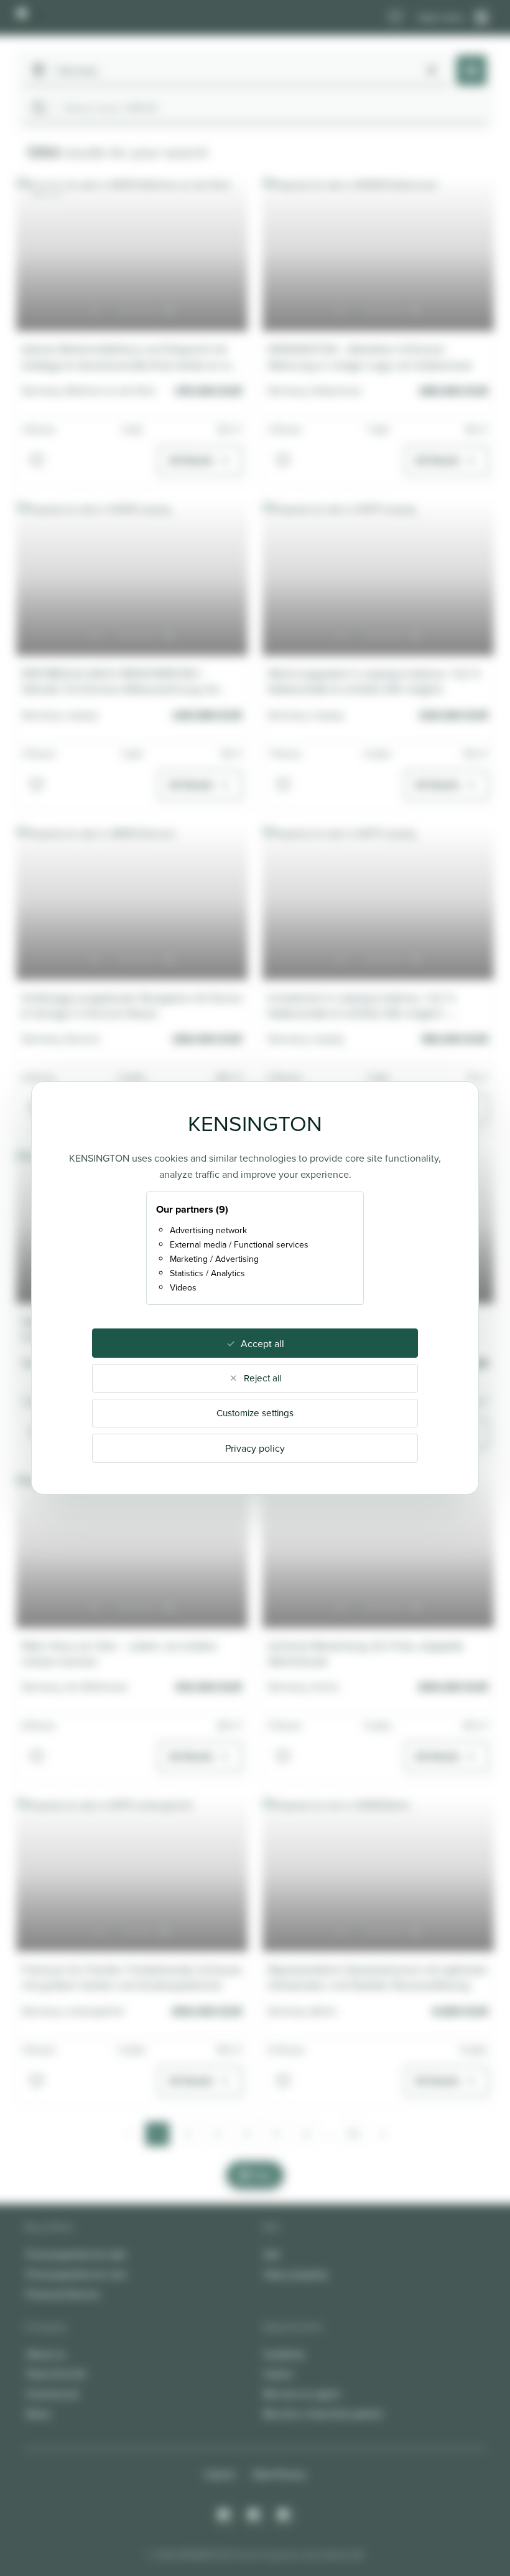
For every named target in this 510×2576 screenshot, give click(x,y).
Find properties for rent (76, 2274)
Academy (284, 2354)
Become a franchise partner (323, 2414)
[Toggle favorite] (37, 461)
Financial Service (63, 2294)
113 (353, 2134)
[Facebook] (255, 2516)
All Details (191, 460)
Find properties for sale (76, 2254)
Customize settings (255, 1413)
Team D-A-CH (56, 2374)
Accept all (262, 1343)
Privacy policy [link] (255, 1448)
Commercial (52, 2394)
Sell (272, 2254)
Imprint (220, 2474)
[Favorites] (396, 17)
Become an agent (302, 2394)
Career (278, 2374)
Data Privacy (279, 2474)
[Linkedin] (285, 2516)
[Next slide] (169, 311)
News (38, 2414)
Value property (296, 2274)
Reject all (262, 1378)
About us (46, 2354)
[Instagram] (225, 2516)
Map (263, 2175)
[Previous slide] (95, 311)
